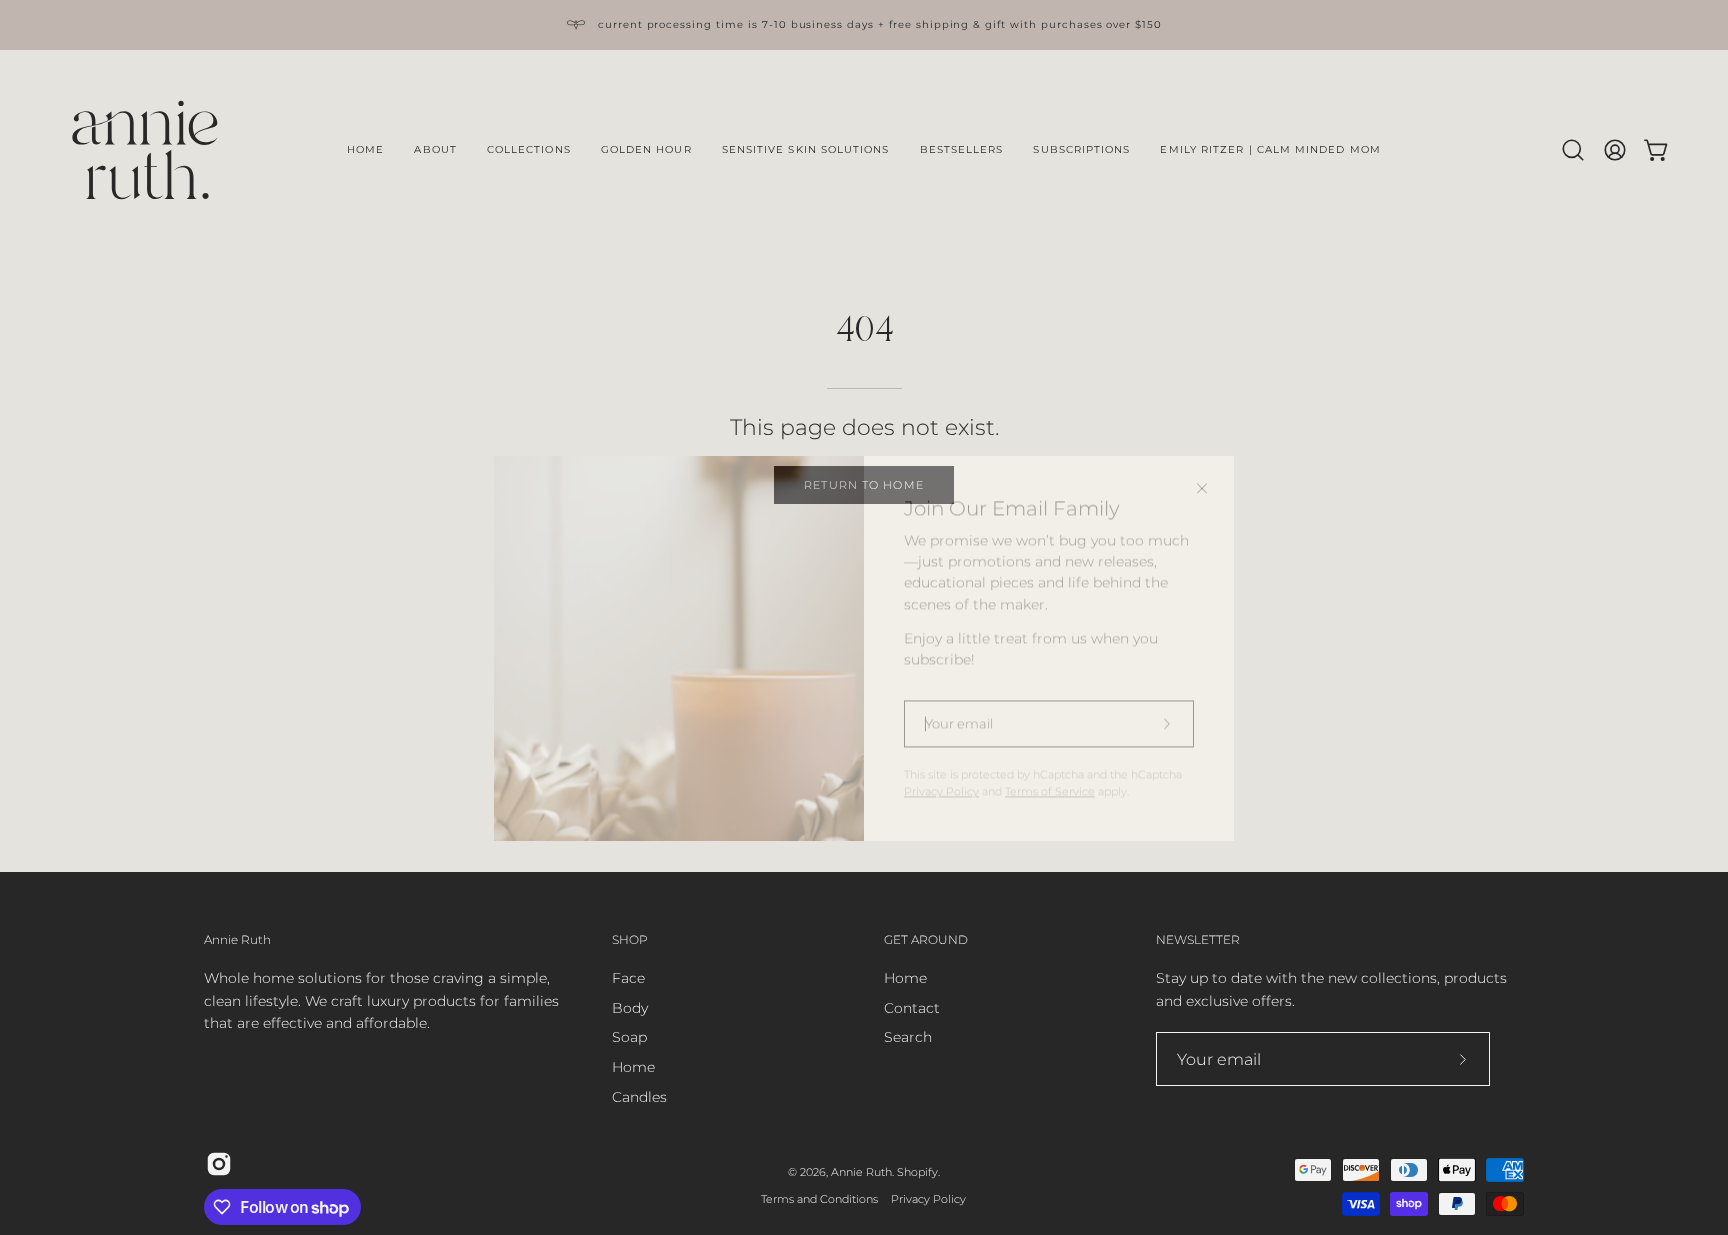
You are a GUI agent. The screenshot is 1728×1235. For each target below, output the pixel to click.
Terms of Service (1050, 760)
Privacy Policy (941, 760)
